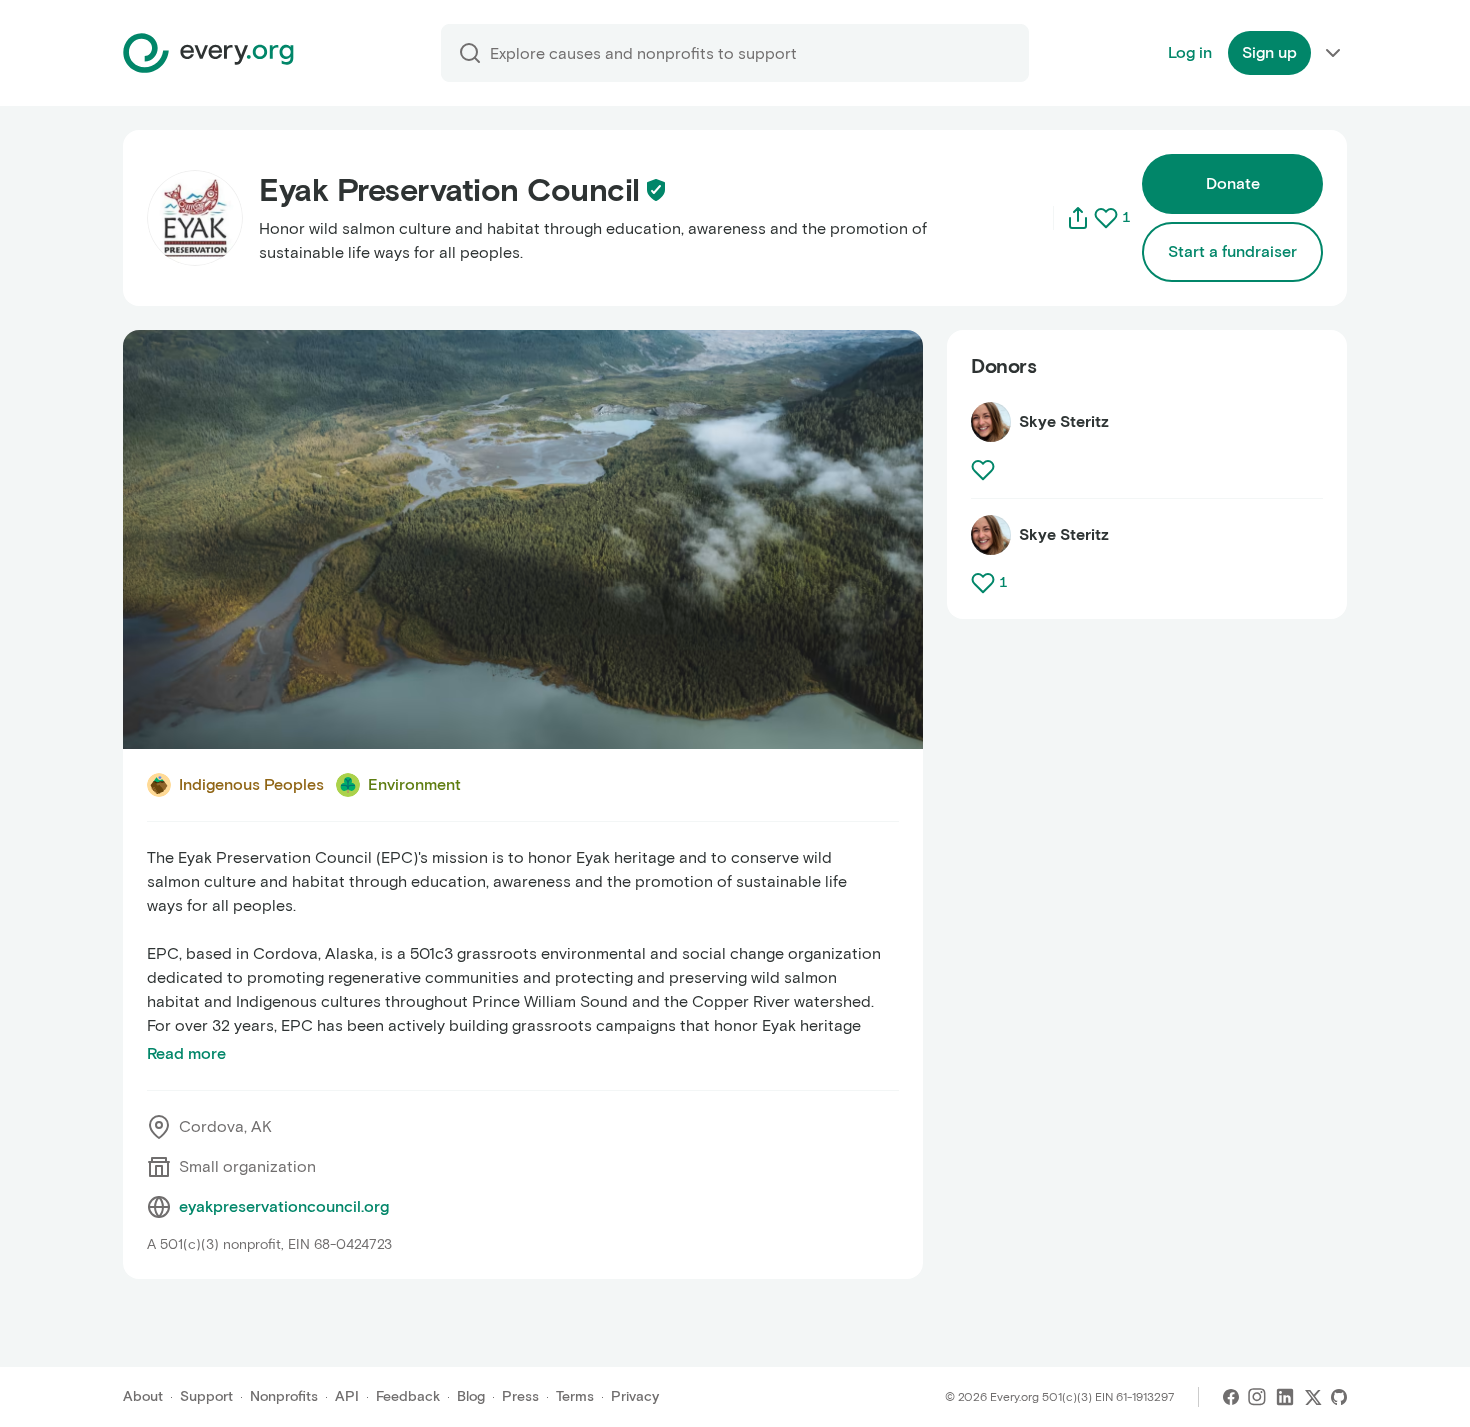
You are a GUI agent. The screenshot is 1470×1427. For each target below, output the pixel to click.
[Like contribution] (985, 470)
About (143, 1396)
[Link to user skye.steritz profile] (991, 422)
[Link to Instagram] (1257, 1397)
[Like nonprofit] (1106, 218)
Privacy (635, 1396)
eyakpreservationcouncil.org (284, 1206)
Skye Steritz (1064, 421)
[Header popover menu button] (1333, 53)
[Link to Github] (1339, 1397)
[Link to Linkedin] (1285, 1397)
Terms (575, 1396)
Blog (471, 1396)
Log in (1190, 52)
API (347, 1396)
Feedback (408, 1396)
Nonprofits (284, 1396)
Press (520, 1396)
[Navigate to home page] (208, 53)
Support (206, 1396)
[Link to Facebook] (1231, 1397)
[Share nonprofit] (1078, 218)
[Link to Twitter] (1313, 1397)
